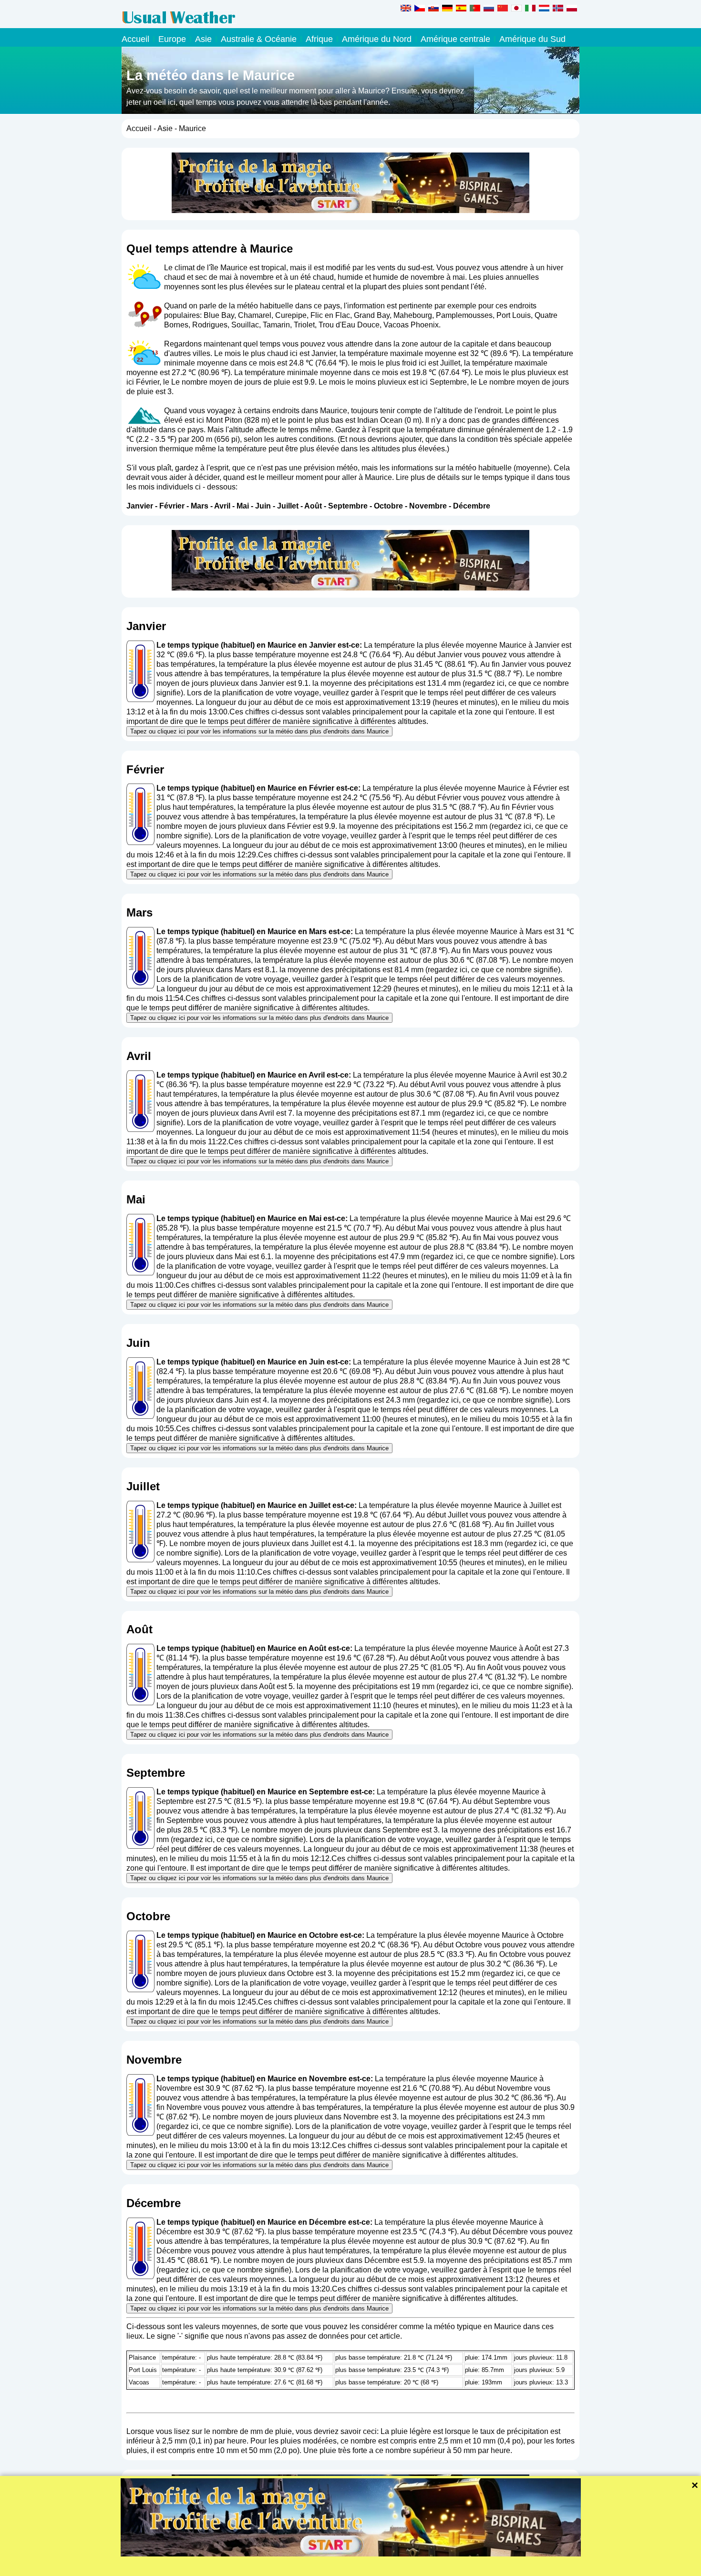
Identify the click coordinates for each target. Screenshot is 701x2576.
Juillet (288, 506)
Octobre (388, 506)
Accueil (135, 39)
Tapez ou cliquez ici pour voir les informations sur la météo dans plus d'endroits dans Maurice (259, 731)
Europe (172, 39)
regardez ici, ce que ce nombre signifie (493, 970)
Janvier (140, 506)
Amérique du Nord (377, 39)
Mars (200, 506)
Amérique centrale (455, 39)
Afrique (319, 39)
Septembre (348, 506)
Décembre (472, 506)
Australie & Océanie (259, 39)
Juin (263, 506)
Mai (243, 506)
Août (313, 506)
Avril (222, 506)
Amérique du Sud (532, 39)
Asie (203, 39)
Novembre (428, 506)
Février (172, 506)
